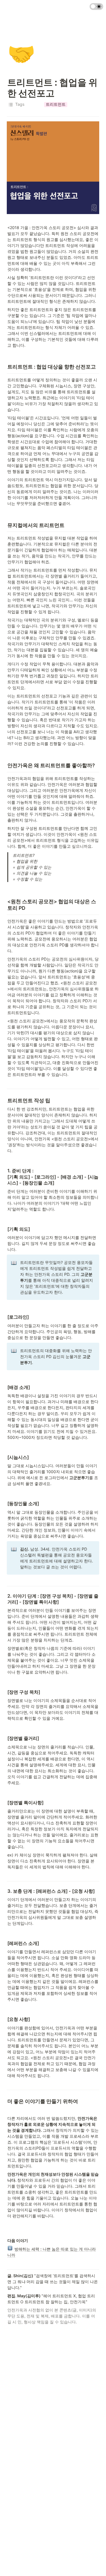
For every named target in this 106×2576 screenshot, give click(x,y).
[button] (56, 105)
